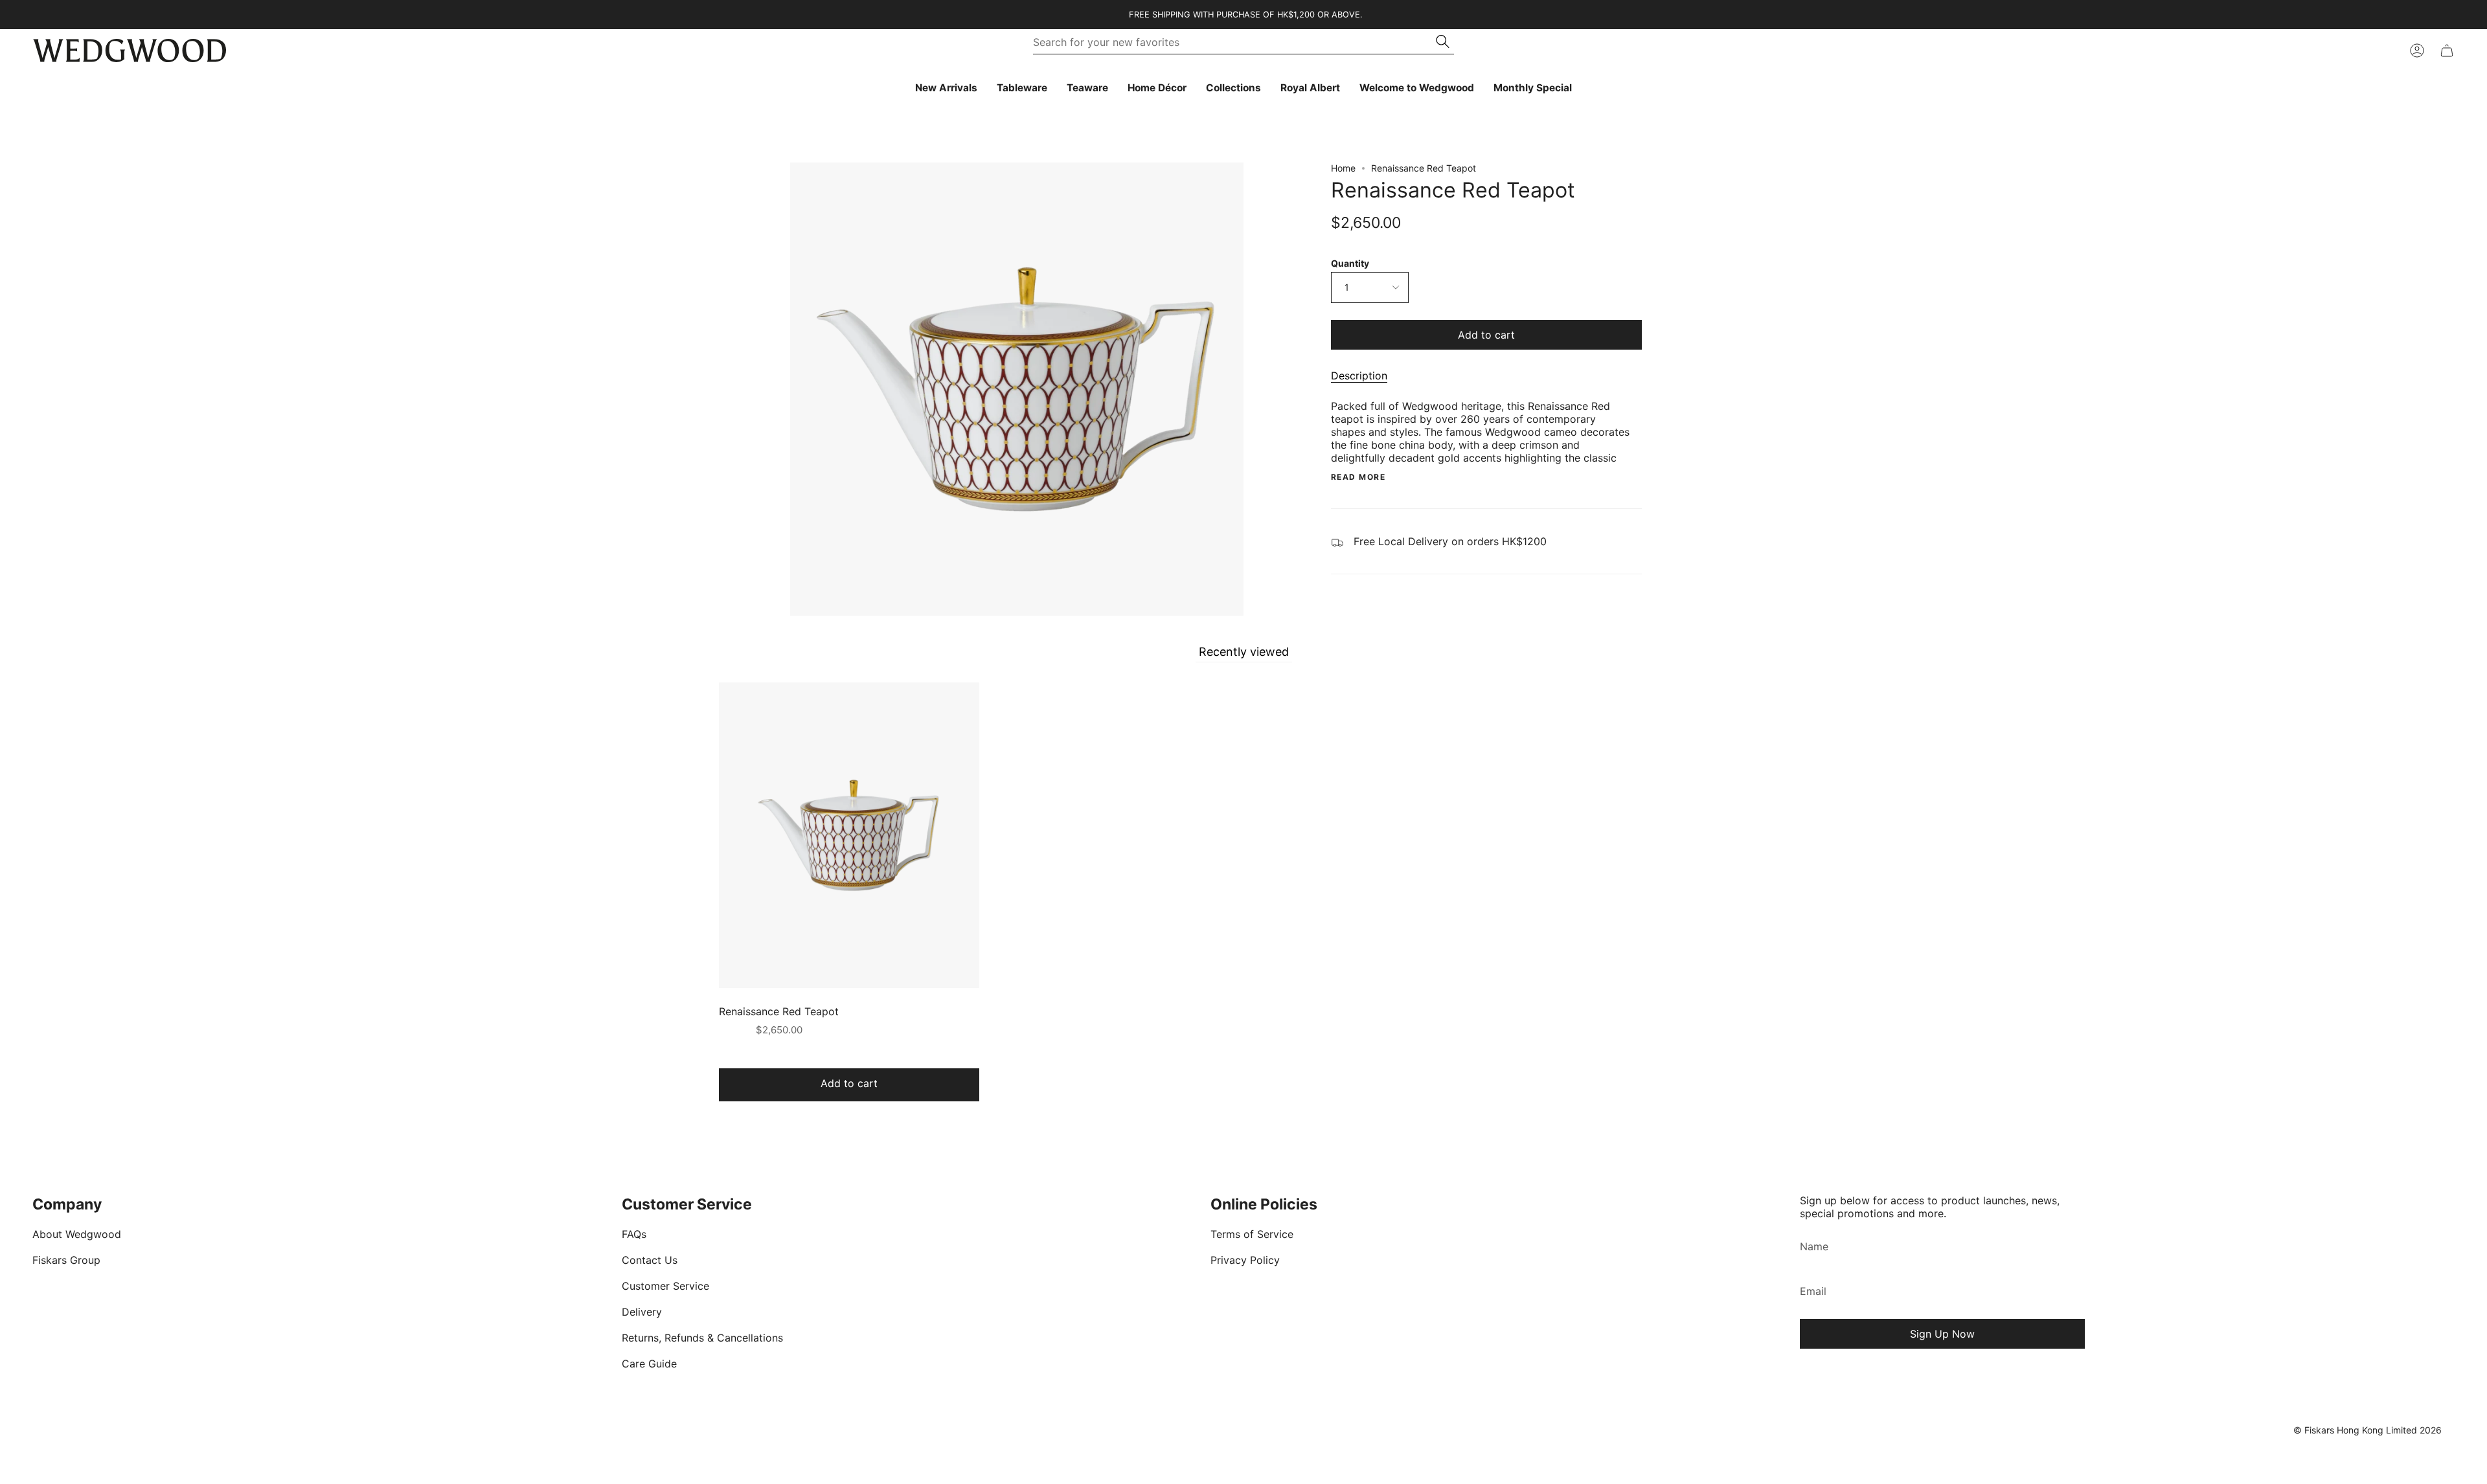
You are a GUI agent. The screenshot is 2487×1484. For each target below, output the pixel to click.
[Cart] (2447, 51)
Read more (1358, 477)
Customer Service (665, 1286)
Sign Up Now (1942, 1334)
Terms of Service (1252, 1234)
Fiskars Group (66, 1260)
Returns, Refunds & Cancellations (702, 1338)
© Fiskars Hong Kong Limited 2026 (2368, 1430)
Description (1359, 376)
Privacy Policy (1245, 1260)
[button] (1022, 88)
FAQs (634, 1234)
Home (1343, 168)
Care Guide (649, 1364)
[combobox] (1235, 42)
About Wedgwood (77, 1234)
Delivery (642, 1312)
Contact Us (650, 1260)
